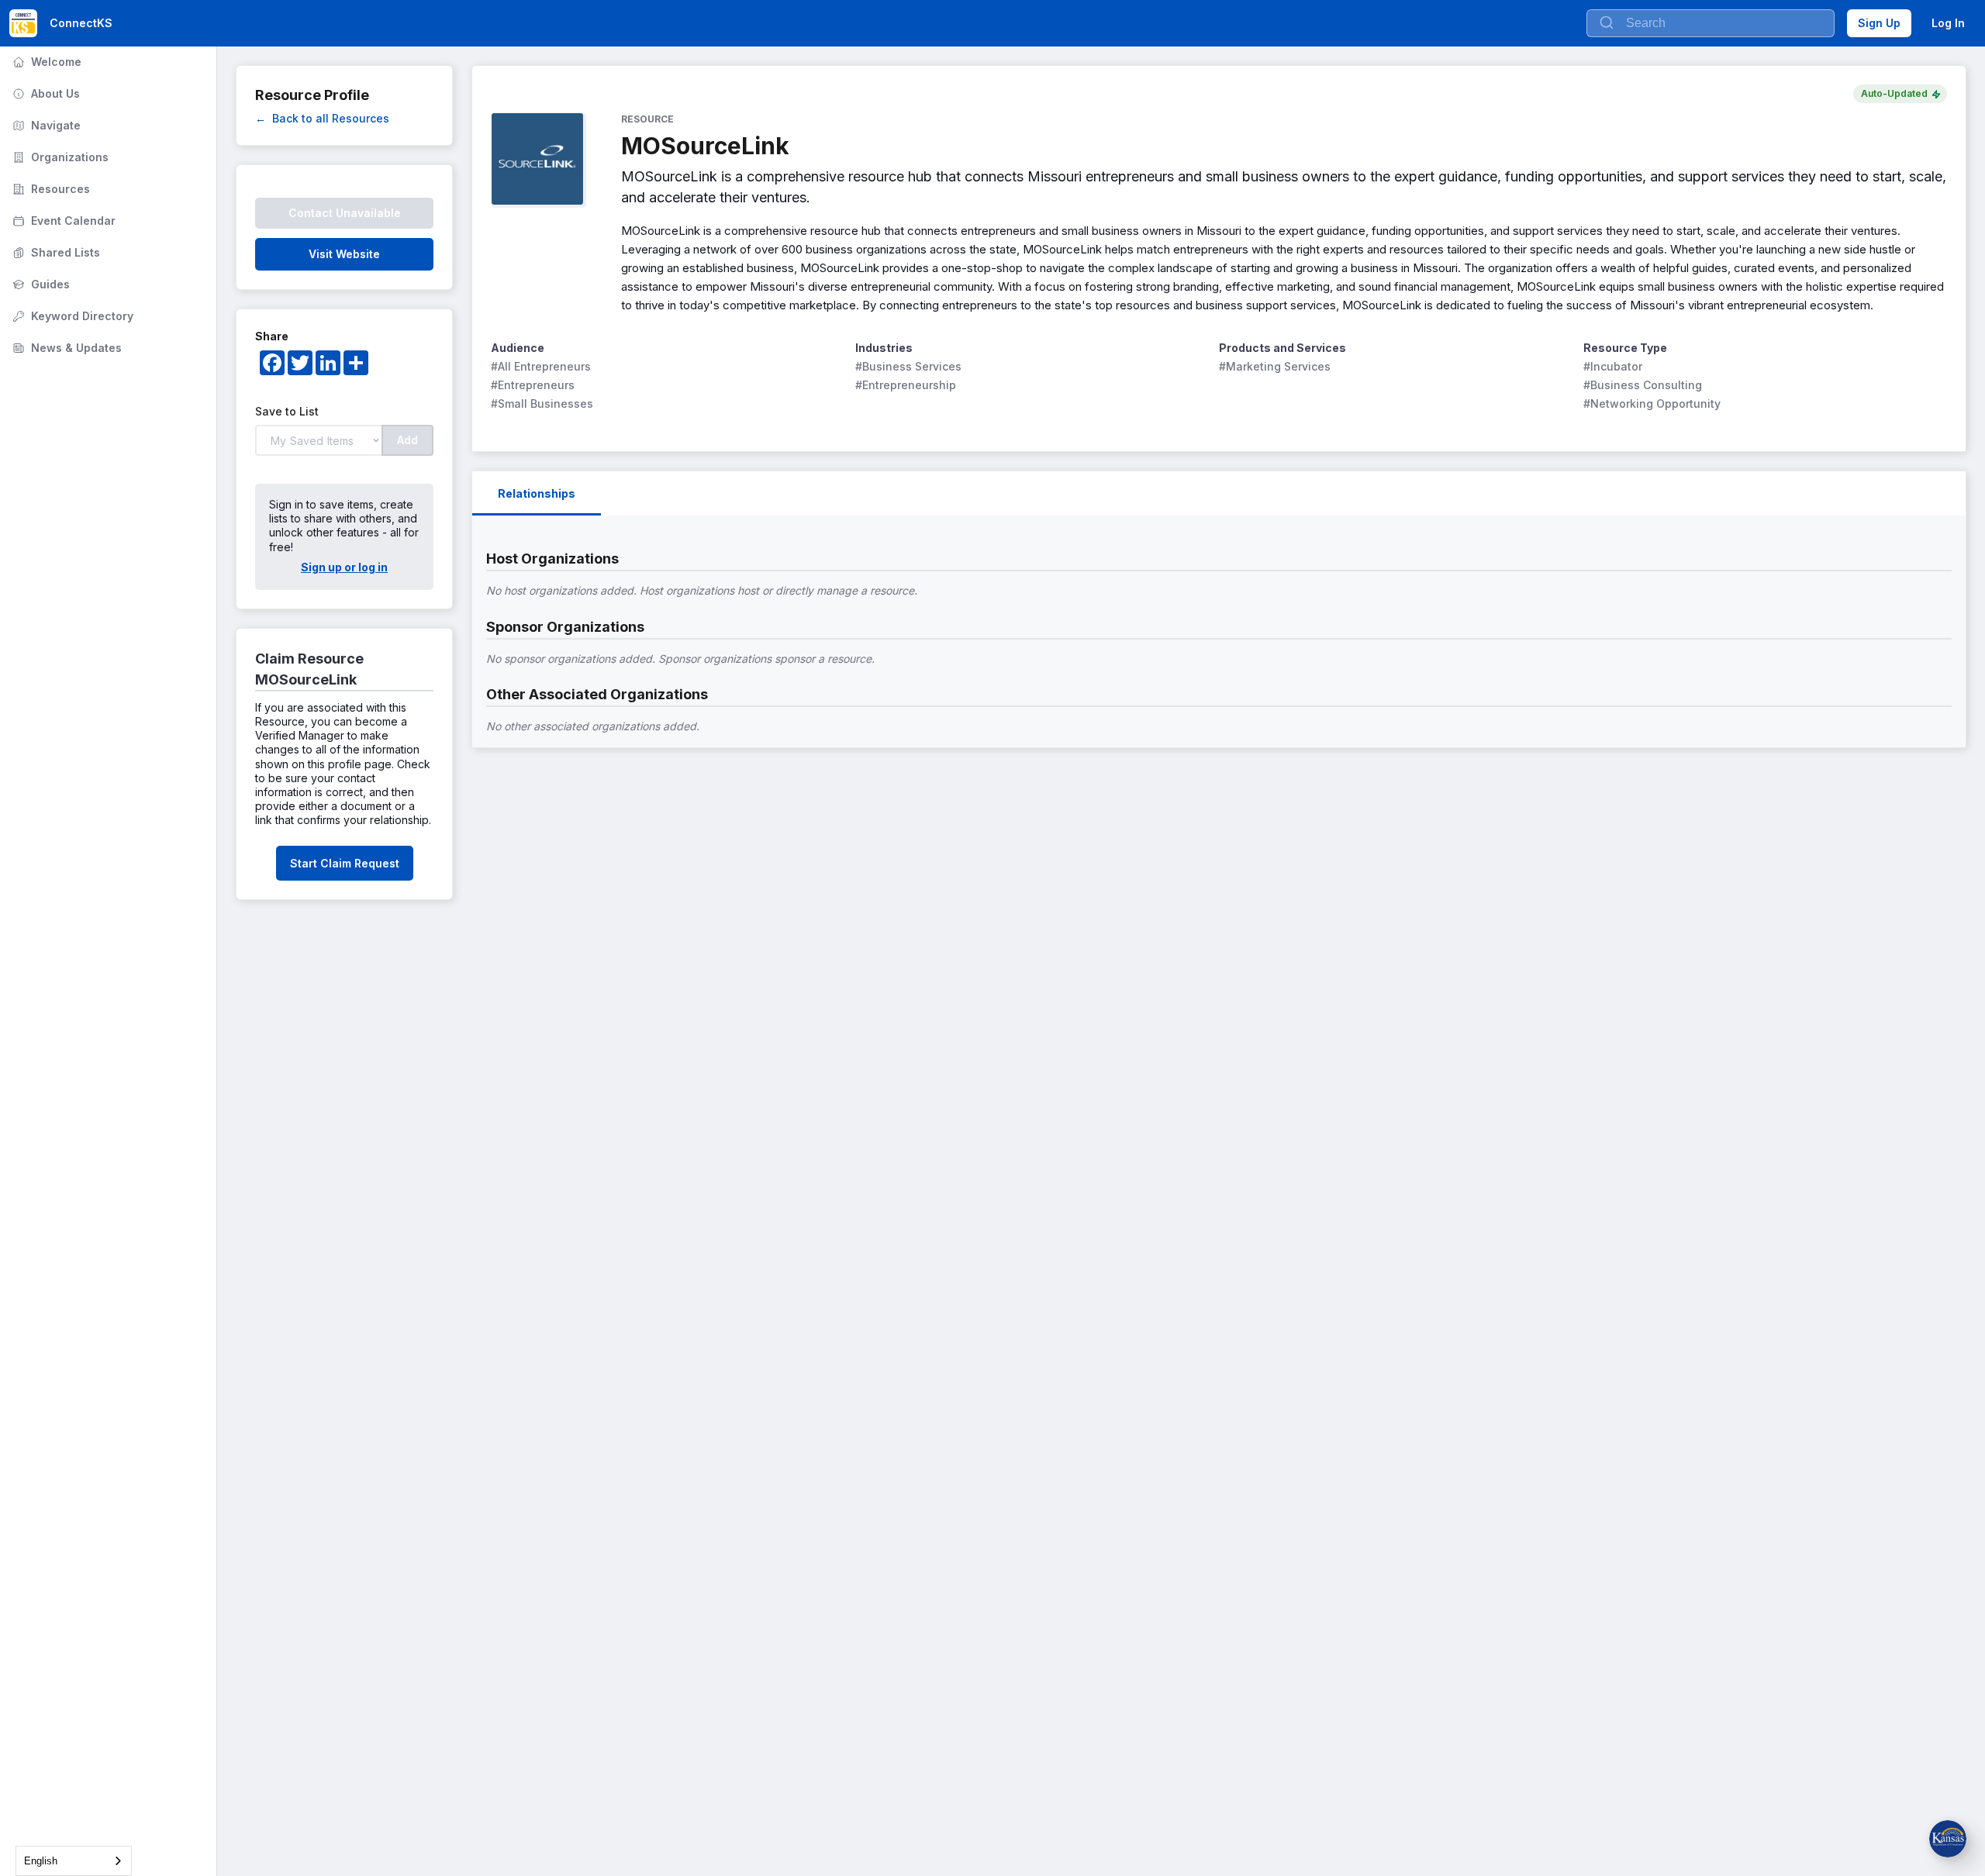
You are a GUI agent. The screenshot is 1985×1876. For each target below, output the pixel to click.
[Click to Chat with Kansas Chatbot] (1948, 1839)
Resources (50, 189)
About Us (45, 93)
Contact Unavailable (345, 213)
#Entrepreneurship (906, 385)
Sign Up (1879, 23)
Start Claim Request (345, 863)
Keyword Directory (71, 316)
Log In (1948, 23)
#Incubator (1613, 366)
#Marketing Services (1275, 366)
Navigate (45, 125)
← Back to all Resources (322, 118)
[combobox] (74, 1861)
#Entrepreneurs (533, 385)
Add (407, 440)
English (41, 1861)
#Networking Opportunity (1652, 403)
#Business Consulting (1643, 385)
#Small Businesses (542, 403)
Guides (40, 284)
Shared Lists (55, 252)
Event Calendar (62, 221)
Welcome (45, 62)
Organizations (59, 157)
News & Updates (66, 348)
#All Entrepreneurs (541, 366)
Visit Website (344, 254)
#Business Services (908, 366)
